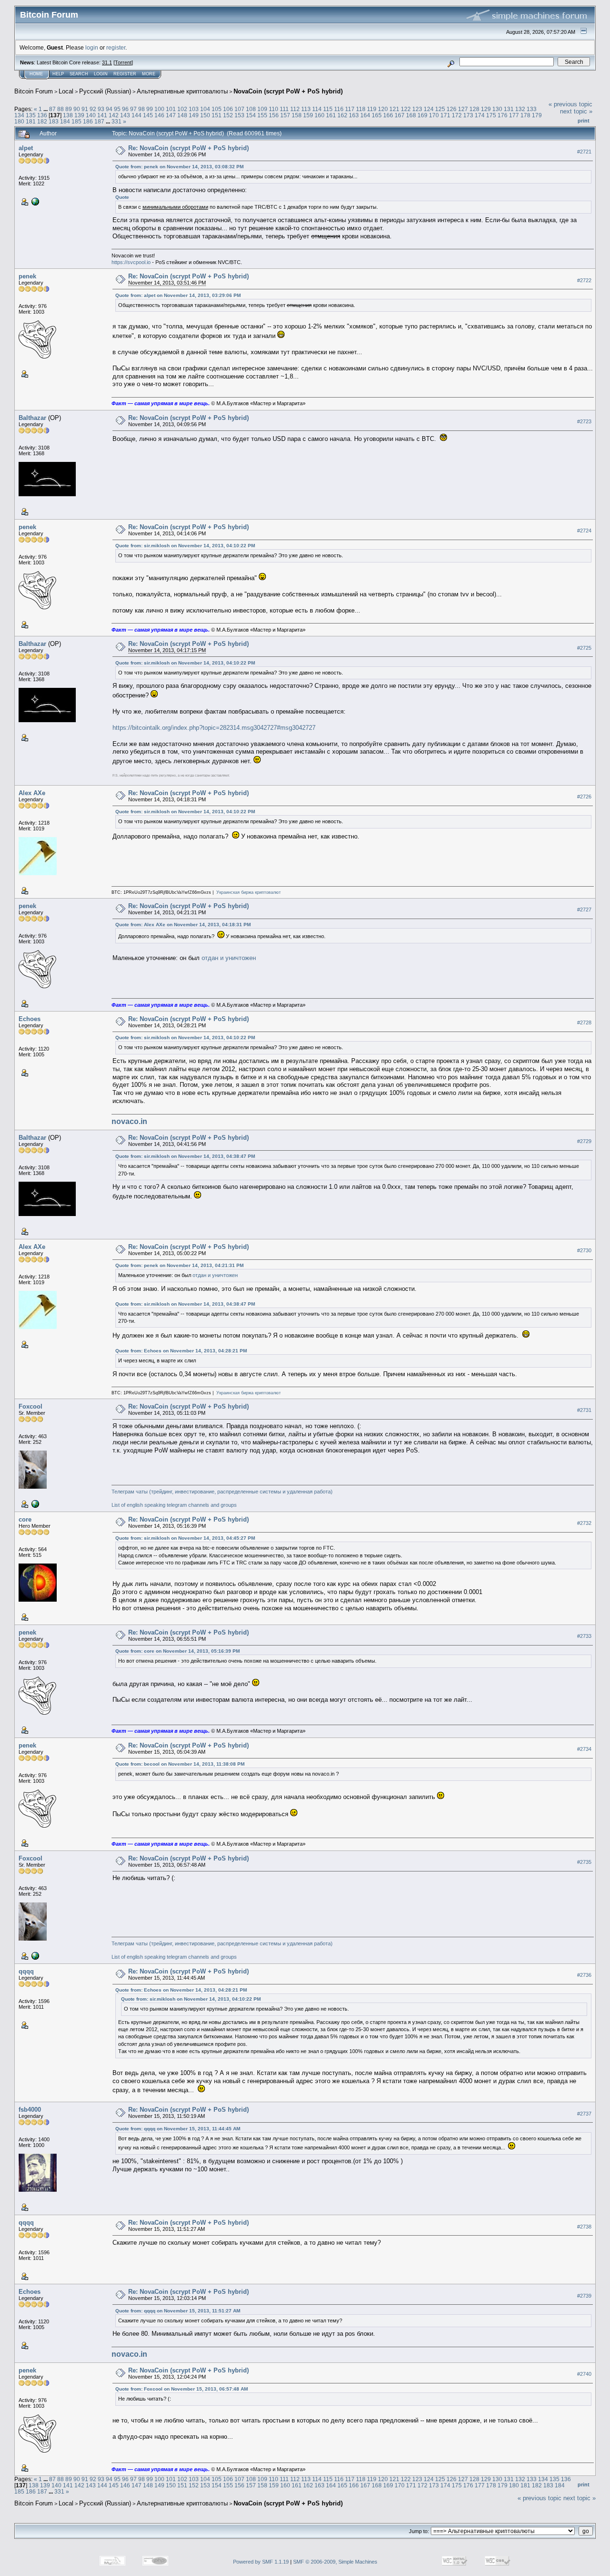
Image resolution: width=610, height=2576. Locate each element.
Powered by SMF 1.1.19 (261, 2562)
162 (342, 115)
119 (372, 109)
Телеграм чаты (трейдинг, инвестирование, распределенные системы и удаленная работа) (222, 1492)
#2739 (584, 2296)
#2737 (584, 2114)
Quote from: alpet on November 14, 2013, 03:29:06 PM (178, 295)
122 (406, 109)
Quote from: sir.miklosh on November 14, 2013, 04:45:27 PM (185, 1538)
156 (274, 115)
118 (361, 109)
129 (486, 109)
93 (101, 109)
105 (217, 109)
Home (36, 74)
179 (537, 115)
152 (228, 115)
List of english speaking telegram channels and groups (174, 1505)
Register (125, 74)
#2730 (584, 1251)
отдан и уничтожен (229, 958)
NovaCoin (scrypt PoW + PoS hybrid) (288, 91)
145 (148, 115)
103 (194, 109)
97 (133, 109)
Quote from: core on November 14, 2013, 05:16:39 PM (178, 1651)
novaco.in (129, 1121)
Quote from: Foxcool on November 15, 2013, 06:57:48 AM (182, 2389)
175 (491, 115)
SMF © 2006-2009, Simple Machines (335, 2562)
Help (58, 74)
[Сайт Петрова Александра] (34, 201)
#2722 (584, 280)
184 (65, 121)
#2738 (584, 2227)
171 (445, 115)
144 (137, 115)
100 (159, 109)
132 (520, 109)
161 (331, 115)
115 (328, 109)
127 (463, 109)
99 (150, 109)
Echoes (30, 1019)
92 (93, 109)
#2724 (584, 531)
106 (228, 109)
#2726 (584, 797)
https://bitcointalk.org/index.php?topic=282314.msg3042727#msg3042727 (214, 728)
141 (102, 115)
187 (99, 121)
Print (584, 121)
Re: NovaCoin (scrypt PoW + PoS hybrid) (188, 148)
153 (239, 115)
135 (31, 115)
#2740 (584, 2374)
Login (101, 74)
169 (422, 115)
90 (77, 109)
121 (394, 109)
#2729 (584, 1142)
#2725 (584, 648)
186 (88, 121)
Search (79, 74)
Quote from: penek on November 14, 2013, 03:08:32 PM (179, 167)
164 (365, 115)
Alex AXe (32, 793)
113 (306, 109)
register (116, 47)
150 (205, 115)
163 (354, 115)
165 (377, 115)
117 (350, 109)
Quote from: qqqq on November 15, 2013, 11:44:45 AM (178, 2129)
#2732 (584, 1523)
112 (295, 109)
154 (251, 115)
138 (68, 115)
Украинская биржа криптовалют (249, 892)
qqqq (26, 1971)
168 (411, 115)
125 (440, 109)
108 (251, 109)
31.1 (107, 62)
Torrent (123, 62)
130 (497, 109)
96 (125, 109)
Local (66, 91)
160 (320, 115)
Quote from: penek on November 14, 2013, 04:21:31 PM (179, 1265)
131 (509, 109)
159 (308, 115)
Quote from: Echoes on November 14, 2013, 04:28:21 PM (181, 1351)
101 (171, 109)
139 (79, 115)
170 (434, 115)
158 (297, 115)
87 (52, 109)
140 (91, 115)
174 (480, 115)
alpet (26, 148)
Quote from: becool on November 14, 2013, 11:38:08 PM (180, 1764)
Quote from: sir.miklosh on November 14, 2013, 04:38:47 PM (185, 1156)
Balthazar (32, 418)
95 (117, 109)
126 (452, 109)
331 (117, 121)
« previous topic (570, 104)
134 (19, 115)
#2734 (584, 1749)
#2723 (584, 421)
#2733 (584, 1636)
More (149, 74)
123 (417, 109)
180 (19, 121)
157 (285, 115)
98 (142, 109)
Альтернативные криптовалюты (182, 91)
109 (262, 109)
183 (54, 121)
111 (284, 109)
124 (429, 109)
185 (76, 121)
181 (31, 121)
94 (109, 109)
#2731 (584, 1410)
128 (474, 109)
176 (503, 115)
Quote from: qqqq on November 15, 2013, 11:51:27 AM (178, 2311)
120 (383, 109)
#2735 (584, 1862)
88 (61, 109)
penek (27, 276)
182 (42, 121)
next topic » (576, 111)
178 (525, 115)
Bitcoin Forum (34, 91)
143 (125, 115)
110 (274, 109)
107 (239, 109)
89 (69, 109)
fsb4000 (30, 2110)
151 (217, 115)
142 (114, 115)
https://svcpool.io (131, 262)
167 (400, 115)
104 (205, 109)
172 (457, 115)
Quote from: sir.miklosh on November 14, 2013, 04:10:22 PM (185, 546)
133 (532, 109)
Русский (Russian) (105, 91)
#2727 (584, 910)
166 (388, 115)
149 (194, 115)
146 (159, 115)
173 (468, 115)
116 (339, 109)
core (25, 1519)
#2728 (584, 1022)
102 (182, 109)
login (92, 47)
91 (85, 109)
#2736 (584, 1975)
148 (182, 115)
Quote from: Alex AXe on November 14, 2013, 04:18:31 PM (183, 925)
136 (42, 115)
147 (171, 115)
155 (262, 115)
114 (317, 109)
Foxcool (30, 1406)
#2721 (584, 152)
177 (514, 115)
